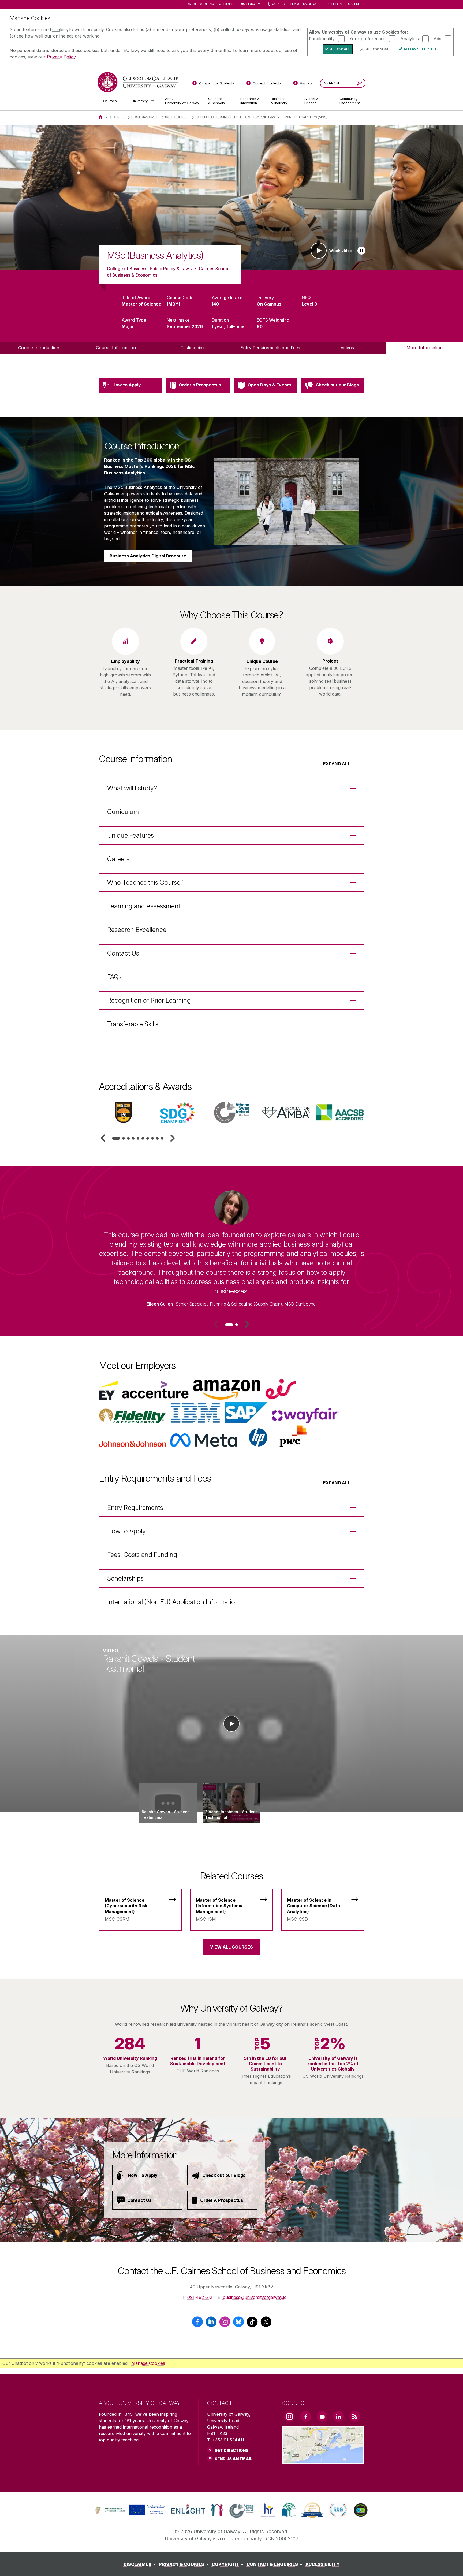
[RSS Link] (355, 2416)
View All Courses (231, 1947)
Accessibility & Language (295, 4)
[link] (129, 2510)
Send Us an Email (234, 2459)
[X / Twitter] (266, 2324)
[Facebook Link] (306, 2416)
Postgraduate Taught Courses (160, 117)
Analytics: (410, 38)
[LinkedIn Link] (338, 2416)
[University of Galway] (138, 82)
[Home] (101, 117)
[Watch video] (231, 1724)
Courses (118, 117)
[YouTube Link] (322, 2416)
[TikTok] (252, 2324)
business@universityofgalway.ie (255, 2297)
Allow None (378, 49)
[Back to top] (451, 2564)
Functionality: (322, 38)
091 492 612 (200, 2297)
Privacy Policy (61, 57)
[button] (103, 1138)
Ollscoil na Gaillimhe (213, 4)
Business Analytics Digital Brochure (148, 556)
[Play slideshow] (361, 251)
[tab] (116, 1138)
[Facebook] (197, 2324)
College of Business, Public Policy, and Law (235, 117)
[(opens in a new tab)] (131, 2514)
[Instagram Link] (289, 2417)
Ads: (438, 38)
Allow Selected (420, 49)
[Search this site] (359, 84)
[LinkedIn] (211, 2324)
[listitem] (231, 198)
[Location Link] (323, 2460)
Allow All (340, 49)
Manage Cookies (148, 2363)
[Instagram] (225, 2324)
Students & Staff (345, 4)
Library (253, 4)
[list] (231, 198)
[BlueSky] (238, 2324)
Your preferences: (368, 38)
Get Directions (231, 2450)
